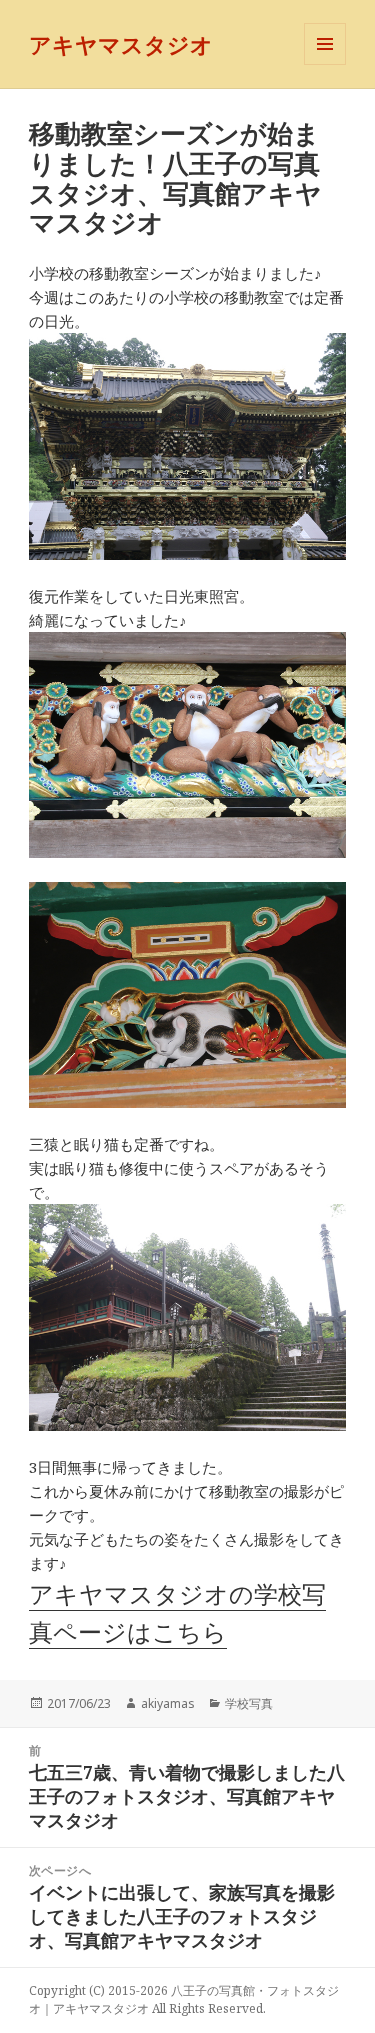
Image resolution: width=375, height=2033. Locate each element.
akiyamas (168, 1703)
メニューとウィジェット (325, 64)
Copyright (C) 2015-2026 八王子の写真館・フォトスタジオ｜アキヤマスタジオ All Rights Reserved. (184, 1999)
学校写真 (249, 1703)
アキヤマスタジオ (121, 44)
